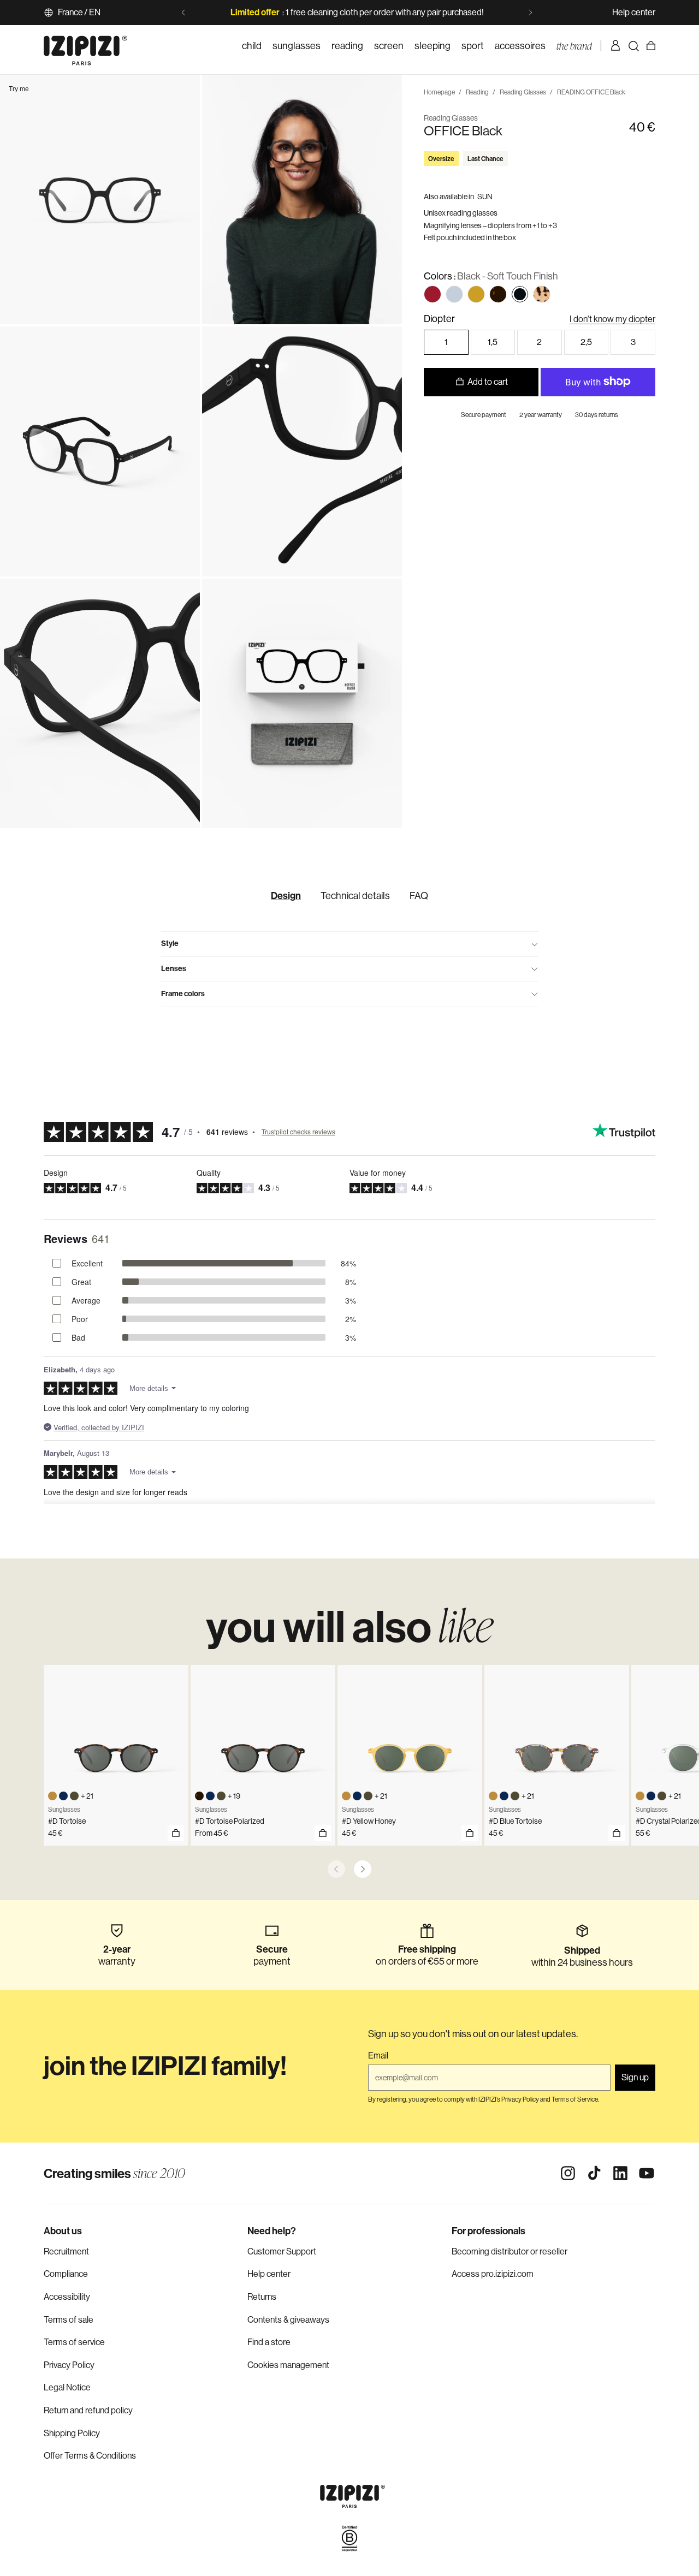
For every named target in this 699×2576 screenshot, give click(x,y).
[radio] (433, 294)
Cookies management (288, 2365)
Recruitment (66, 2251)
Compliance (66, 2274)
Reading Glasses (523, 92)
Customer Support (282, 2251)
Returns (262, 2297)
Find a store (269, 2342)
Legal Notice (67, 2387)
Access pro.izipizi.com (493, 2274)
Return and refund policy (88, 2410)
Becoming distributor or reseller (510, 2251)
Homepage (439, 92)
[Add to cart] (176, 1833)
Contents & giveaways (288, 2320)
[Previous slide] (183, 13)
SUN (485, 196)
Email (378, 2056)
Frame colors (183, 994)
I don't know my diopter (612, 319)
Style (170, 944)
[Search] (633, 46)
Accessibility (67, 2297)
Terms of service (74, 2342)
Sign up (635, 2077)
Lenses (174, 969)
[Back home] (85, 46)
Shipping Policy (72, 2433)
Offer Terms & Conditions (90, 2456)
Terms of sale (69, 2320)
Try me (19, 89)
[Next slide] (530, 13)
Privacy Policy (69, 2365)
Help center (634, 12)
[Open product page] (323, 1833)
